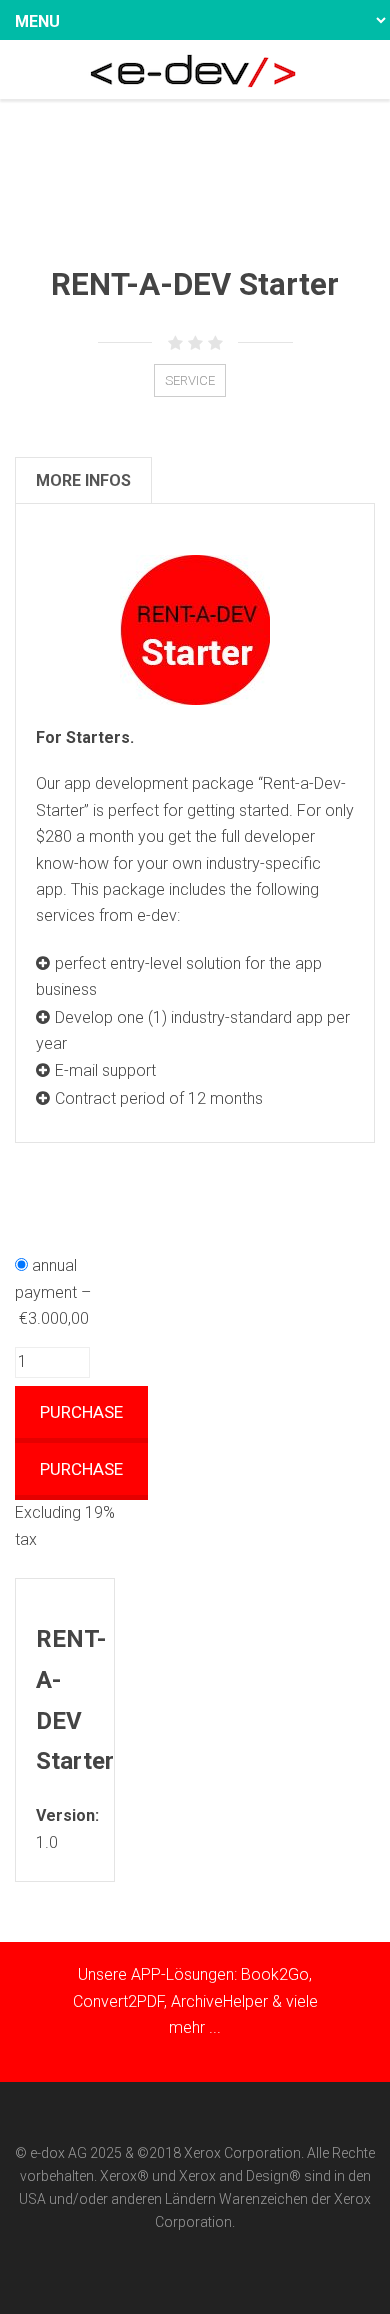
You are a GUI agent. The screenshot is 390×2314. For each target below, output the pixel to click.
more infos (83, 480)
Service (190, 380)
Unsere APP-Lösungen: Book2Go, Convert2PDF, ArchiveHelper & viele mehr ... (195, 2001)
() (205, 161)
